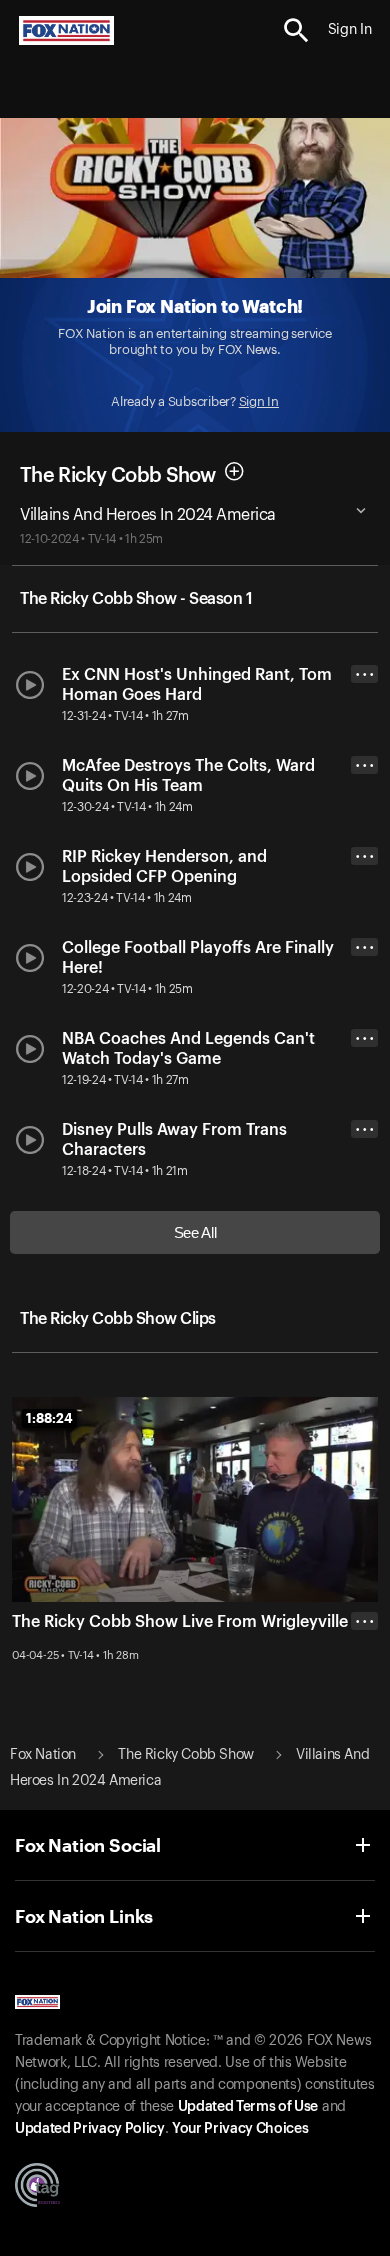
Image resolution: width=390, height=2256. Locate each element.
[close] (364, 1701)
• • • (365, 674)
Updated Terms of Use (248, 2107)
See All (195, 1232)
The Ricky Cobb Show (118, 476)
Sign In (259, 401)
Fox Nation (43, 1755)
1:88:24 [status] (49, 1418)
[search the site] (296, 30)
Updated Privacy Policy (90, 2129)
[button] (296, 30)
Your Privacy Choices (240, 2129)
